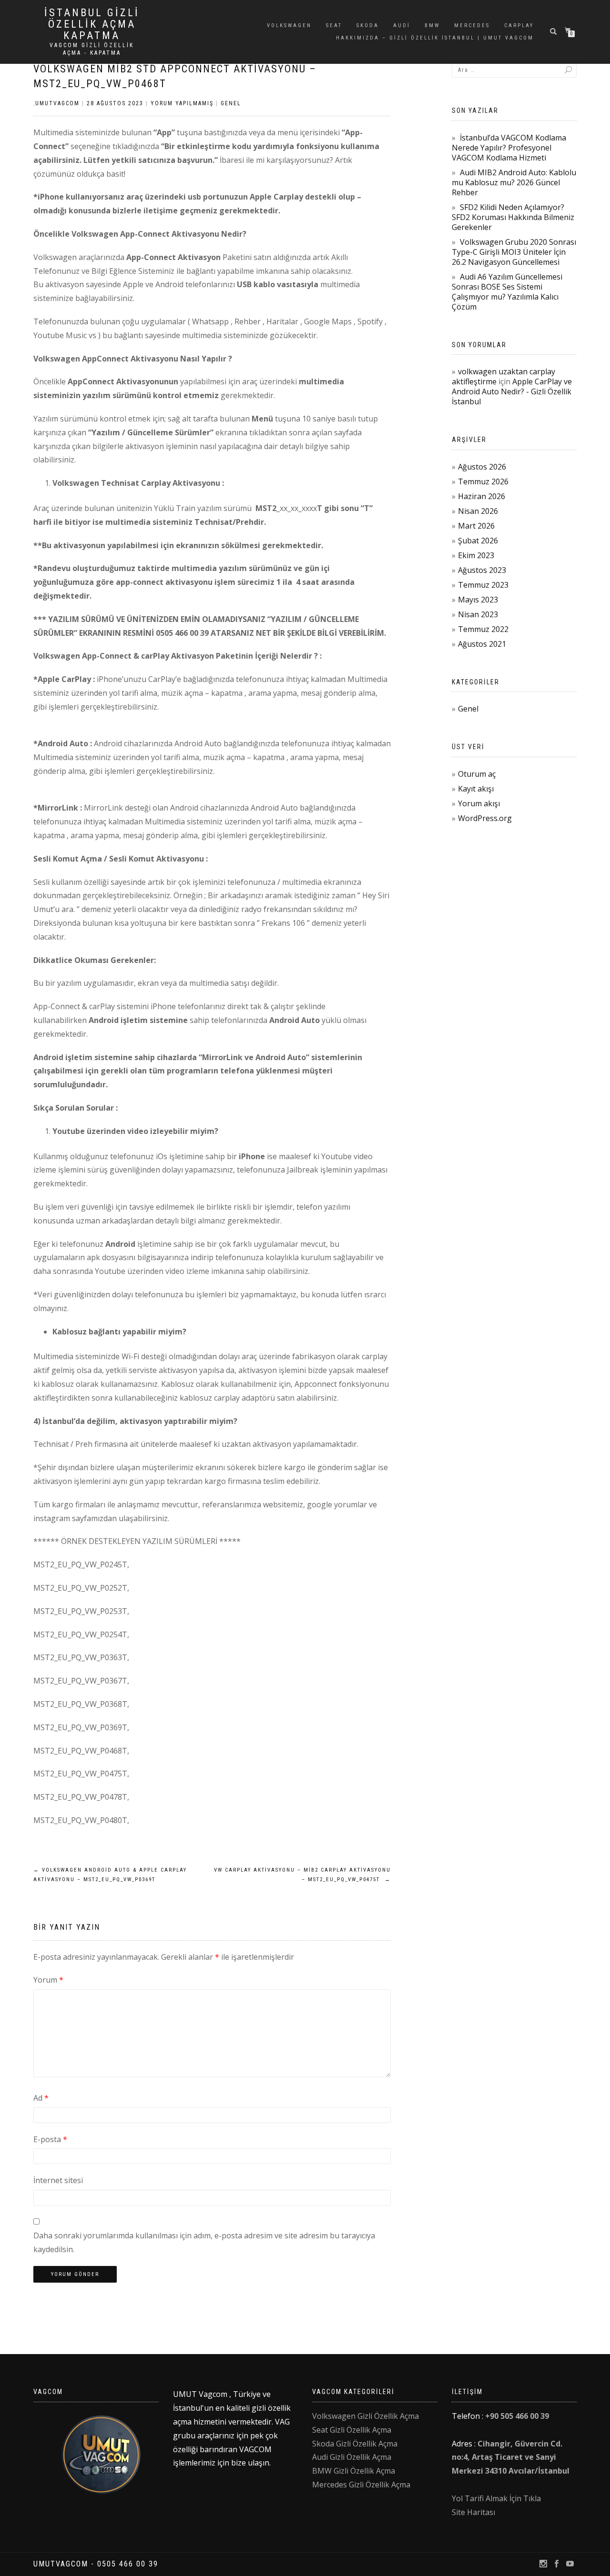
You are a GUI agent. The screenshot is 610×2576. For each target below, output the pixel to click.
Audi (402, 25)
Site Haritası (473, 2512)
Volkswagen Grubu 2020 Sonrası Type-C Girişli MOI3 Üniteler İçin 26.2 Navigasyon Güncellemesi (514, 252)
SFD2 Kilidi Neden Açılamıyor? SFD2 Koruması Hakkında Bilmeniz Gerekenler (513, 217)
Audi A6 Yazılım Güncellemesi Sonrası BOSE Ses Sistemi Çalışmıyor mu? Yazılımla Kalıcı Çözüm (507, 292)
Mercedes (472, 25)
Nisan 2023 (478, 614)
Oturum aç (477, 774)
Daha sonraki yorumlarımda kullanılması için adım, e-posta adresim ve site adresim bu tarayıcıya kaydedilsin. (204, 2242)
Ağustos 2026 (482, 467)
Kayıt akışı (476, 789)
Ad (41, 2098)
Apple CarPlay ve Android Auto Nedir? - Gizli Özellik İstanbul (512, 391)
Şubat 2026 (478, 541)
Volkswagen (289, 25)
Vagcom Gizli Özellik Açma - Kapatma (92, 49)
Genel (231, 103)
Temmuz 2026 (483, 481)
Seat (334, 25)
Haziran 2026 (482, 496)
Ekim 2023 (476, 555)
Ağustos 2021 (482, 644)
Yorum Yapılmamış (182, 103)
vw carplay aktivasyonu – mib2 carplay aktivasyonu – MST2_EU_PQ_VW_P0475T (302, 1875)
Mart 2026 (476, 526)
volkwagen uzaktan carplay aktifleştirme (503, 376)
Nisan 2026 (478, 511)
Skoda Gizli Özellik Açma (355, 2444)
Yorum (48, 1980)
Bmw (432, 25)
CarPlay (519, 25)
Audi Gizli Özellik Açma (352, 2457)
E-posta (50, 2139)
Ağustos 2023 (482, 570)
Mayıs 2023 (478, 600)
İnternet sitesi (58, 2180)
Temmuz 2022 (483, 629)
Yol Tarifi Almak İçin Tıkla (496, 2498)
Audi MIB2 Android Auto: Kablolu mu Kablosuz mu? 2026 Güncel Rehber (514, 182)
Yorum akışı (479, 803)
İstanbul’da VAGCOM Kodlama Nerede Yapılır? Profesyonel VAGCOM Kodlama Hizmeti (509, 148)
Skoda (368, 25)
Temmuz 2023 (483, 585)
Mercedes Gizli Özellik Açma (361, 2485)
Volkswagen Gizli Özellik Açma (366, 2416)
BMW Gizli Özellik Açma (354, 2471)
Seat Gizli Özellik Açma (352, 2430)
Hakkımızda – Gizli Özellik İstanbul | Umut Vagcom (435, 38)
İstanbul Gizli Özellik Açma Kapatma (92, 24)
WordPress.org (485, 818)
